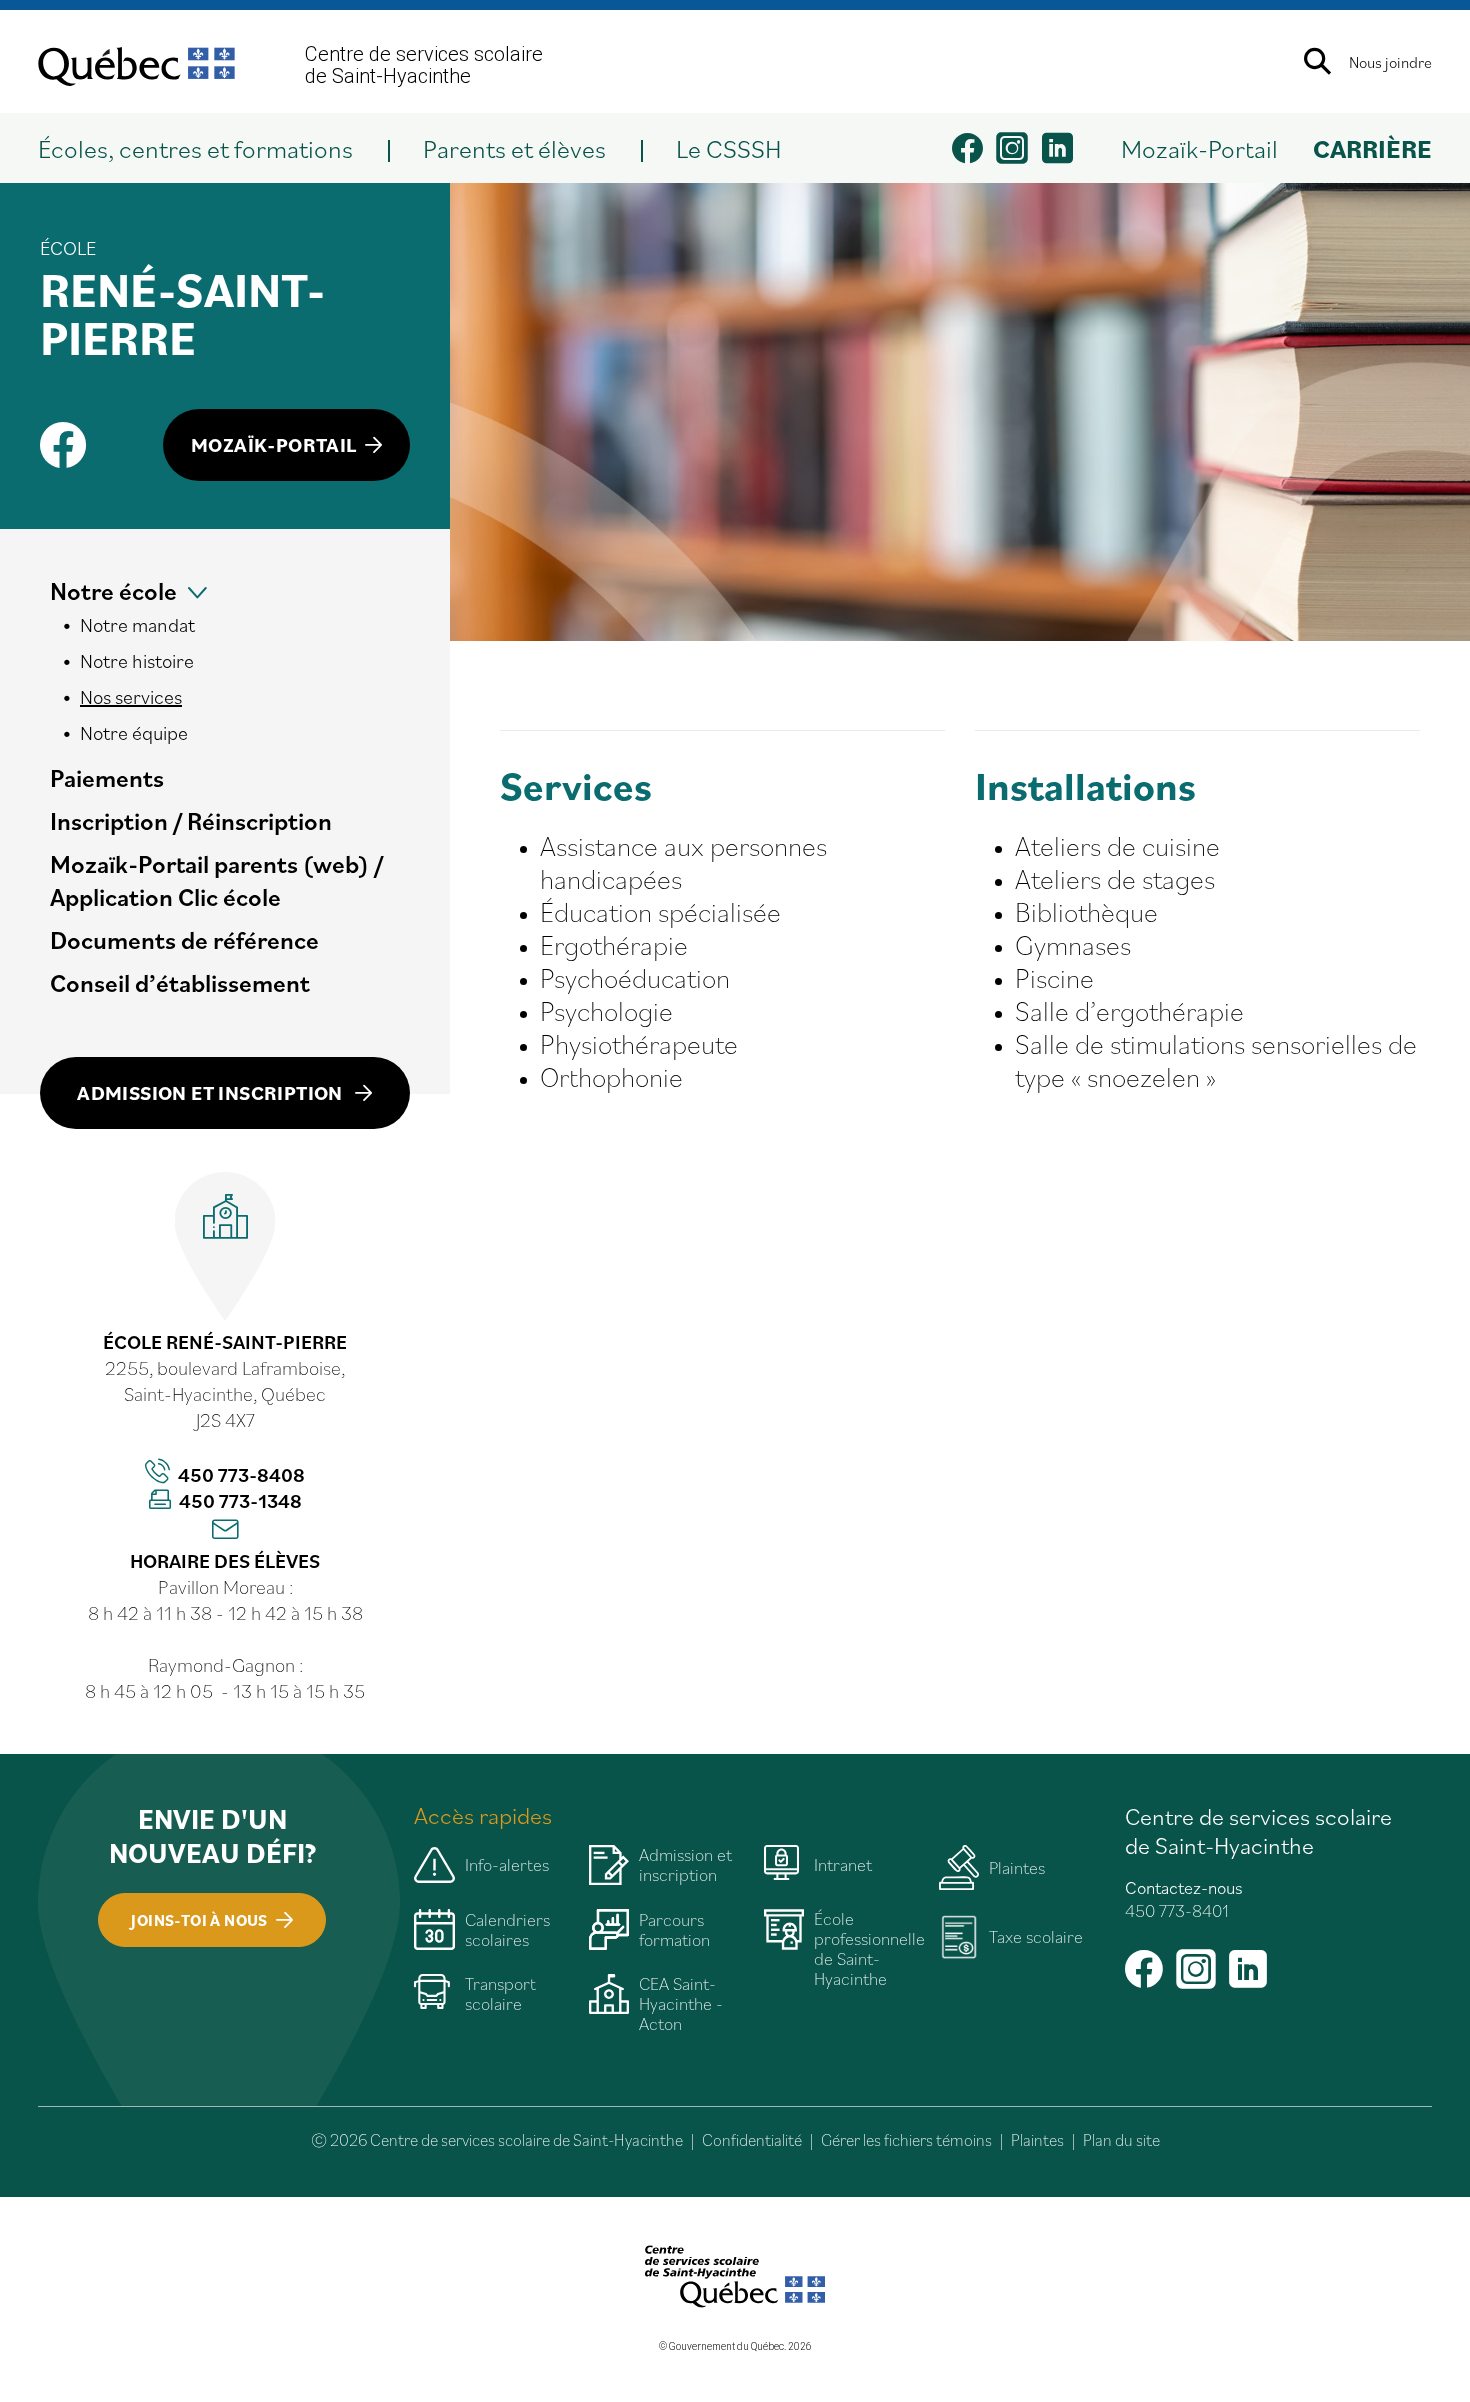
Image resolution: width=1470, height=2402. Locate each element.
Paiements (107, 777)
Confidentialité (752, 2140)
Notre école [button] (113, 590)
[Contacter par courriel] (225, 1531)
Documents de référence (184, 939)
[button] (213, 148)
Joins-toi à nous (199, 1920)
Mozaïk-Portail (1199, 148)
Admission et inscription (212, 1093)
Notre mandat (137, 625)
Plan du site (1121, 2140)
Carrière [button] (1372, 148)
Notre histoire (137, 661)
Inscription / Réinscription (191, 820)
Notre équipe (134, 733)
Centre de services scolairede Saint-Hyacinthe (424, 65)
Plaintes (1037, 2140)
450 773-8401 (1177, 1910)
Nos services (131, 697)
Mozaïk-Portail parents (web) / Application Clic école (216, 880)
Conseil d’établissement (180, 982)
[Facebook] (63, 445)
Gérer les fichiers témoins (906, 2140)
